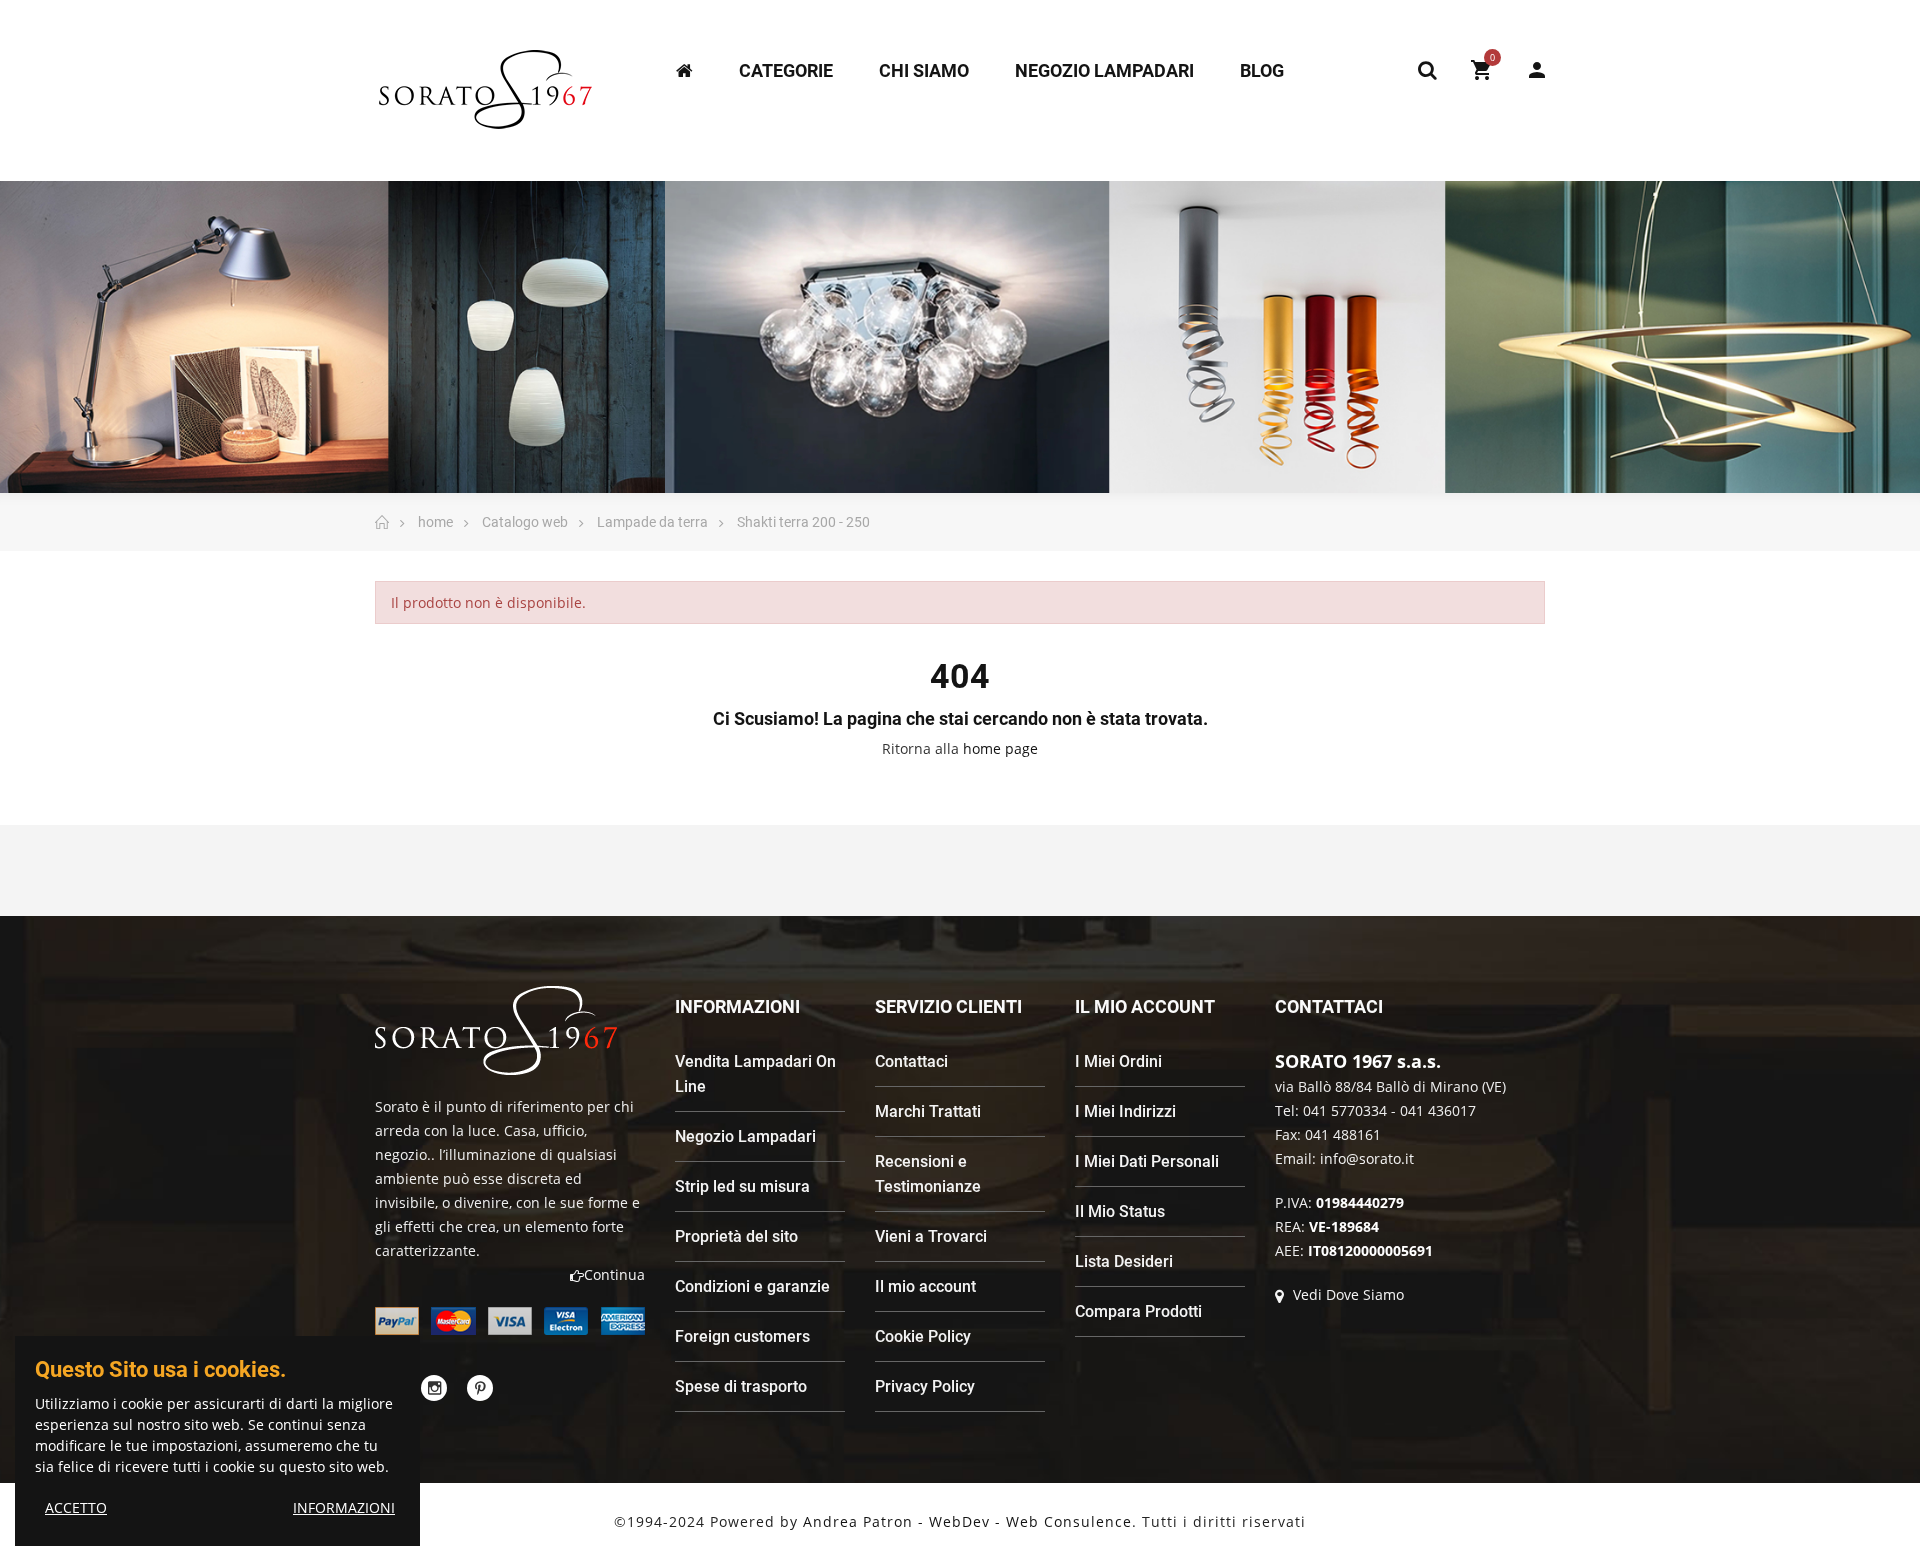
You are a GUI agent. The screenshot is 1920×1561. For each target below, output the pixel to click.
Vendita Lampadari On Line (755, 1074)
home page (1000, 748)
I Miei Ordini (1118, 1061)
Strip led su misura (742, 1186)
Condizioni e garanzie (752, 1286)
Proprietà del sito (736, 1236)
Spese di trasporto (741, 1386)
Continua (614, 1274)
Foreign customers (742, 1336)
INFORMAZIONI (344, 1507)
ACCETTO (76, 1507)
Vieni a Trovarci (931, 1236)
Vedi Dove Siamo (1346, 1294)
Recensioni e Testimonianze (928, 1174)
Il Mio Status (1120, 1211)
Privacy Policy (925, 1386)
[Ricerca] (1427, 70)
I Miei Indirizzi (1125, 1111)
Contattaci (911, 1061)
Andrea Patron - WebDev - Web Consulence (967, 1521)
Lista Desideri (1124, 1261)
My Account (1527, 70)
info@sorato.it (1367, 1158)
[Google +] (480, 1388)
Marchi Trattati (928, 1111)
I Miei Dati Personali (1147, 1161)
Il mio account (925, 1286)
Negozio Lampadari (745, 1136)
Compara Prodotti (1138, 1311)
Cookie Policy (923, 1336)
